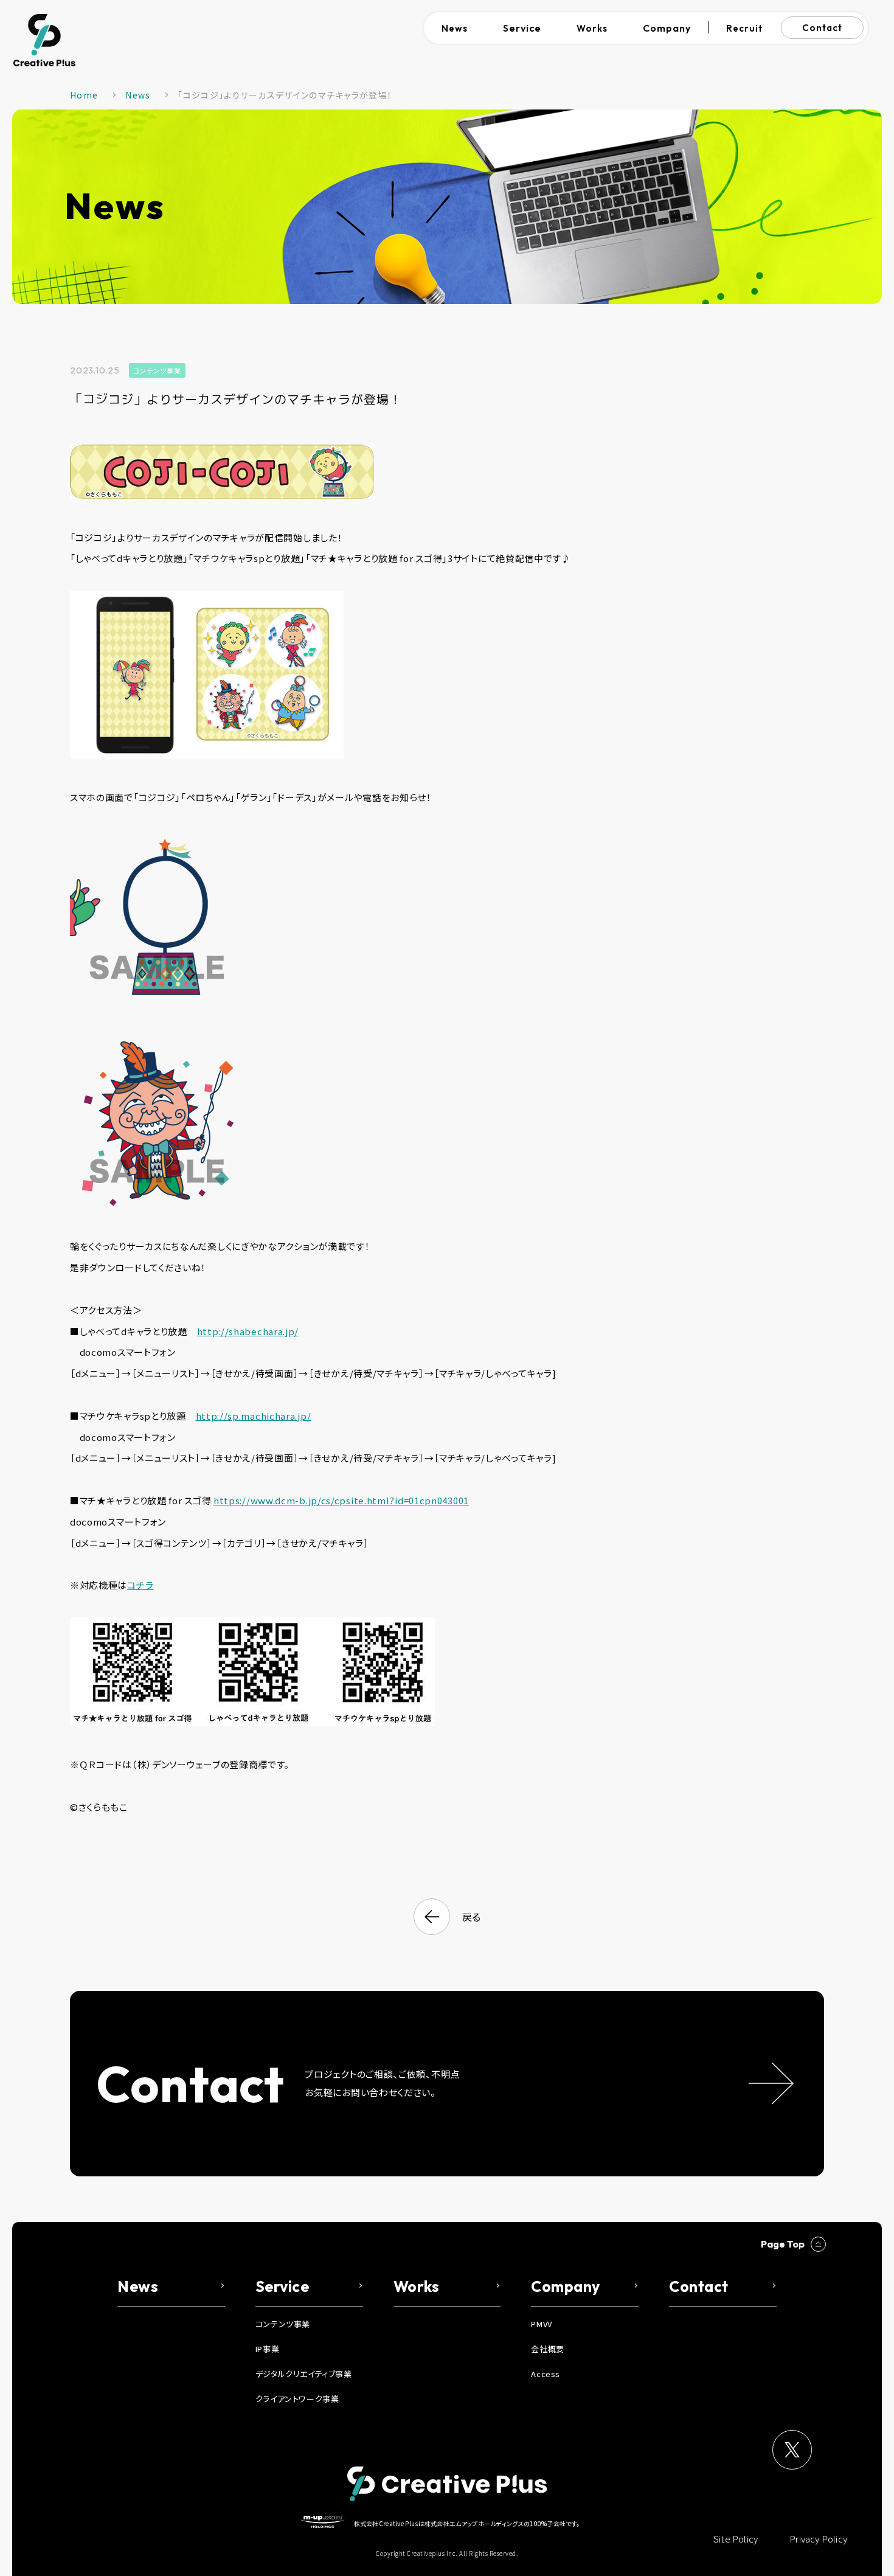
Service (522, 28)
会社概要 (547, 2349)
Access (546, 2374)
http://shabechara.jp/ (248, 1331)
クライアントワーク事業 (297, 2399)
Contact (822, 28)
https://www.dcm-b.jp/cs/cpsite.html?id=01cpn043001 (341, 1500)
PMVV (541, 2324)
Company (667, 28)
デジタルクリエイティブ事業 (304, 2374)
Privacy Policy (818, 2539)
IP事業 (267, 2349)
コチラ (140, 1585)
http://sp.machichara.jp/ (254, 1416)
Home (84, 95)
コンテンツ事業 (157, 370)
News (455, 28)
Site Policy (736, 2539)
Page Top (783, 2244)
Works (592, 28)
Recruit (744, 28)
